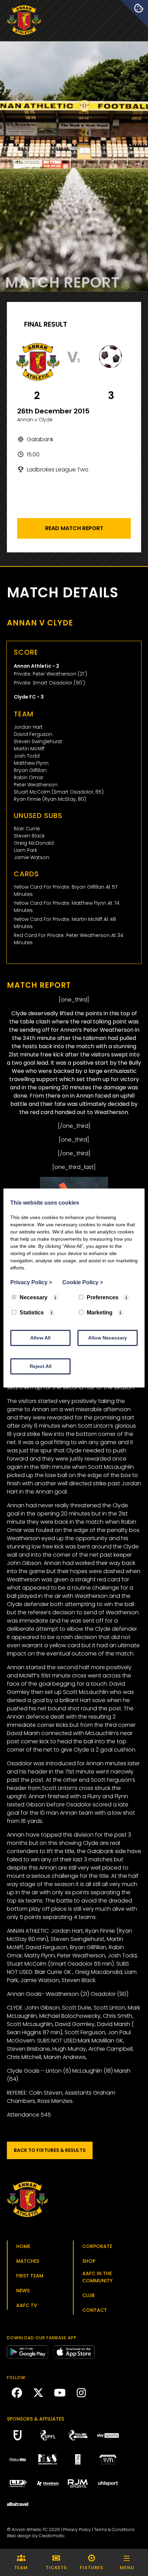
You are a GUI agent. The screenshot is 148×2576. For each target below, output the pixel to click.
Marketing (100, 1313)
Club (88, 2295)
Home (23, 2246)
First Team (30, 2276)
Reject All (41, 1366)
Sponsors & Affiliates (35, 2419)
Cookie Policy (83, 1282)
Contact (95, 2310)
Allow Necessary (108, 1338)
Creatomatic (52, 2536)
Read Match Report (74, 528)
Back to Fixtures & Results (50, 2150)
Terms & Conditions (114, 2530)
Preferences (103, 1297)
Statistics (32, 1313)
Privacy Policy (77, 2530)
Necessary (34, 1297)
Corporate (97, 2246)
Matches (28, 2261)
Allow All (40, 1338)
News (23, 2291)
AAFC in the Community (97, 2277)
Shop (89, 2261)
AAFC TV (27, 2305)
